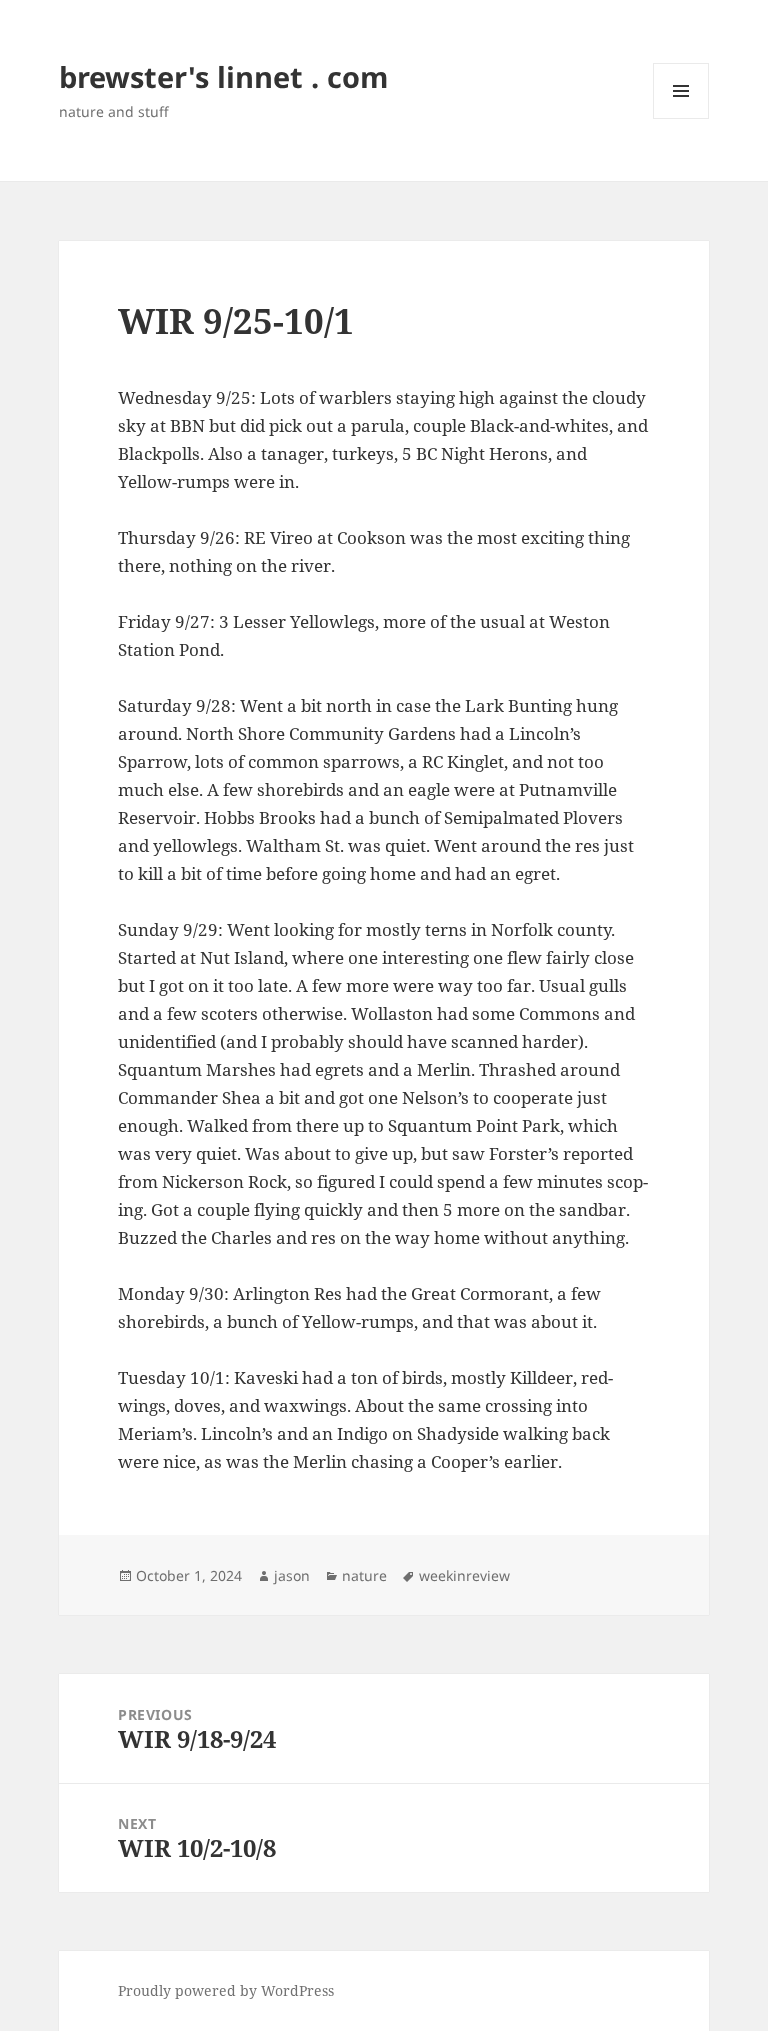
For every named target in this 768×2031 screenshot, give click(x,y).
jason (292, 1575)
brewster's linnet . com (223, 76)
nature (364, 1575)
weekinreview (464, 1575)
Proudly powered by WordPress (226, 1990)
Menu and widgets (681, 118)
